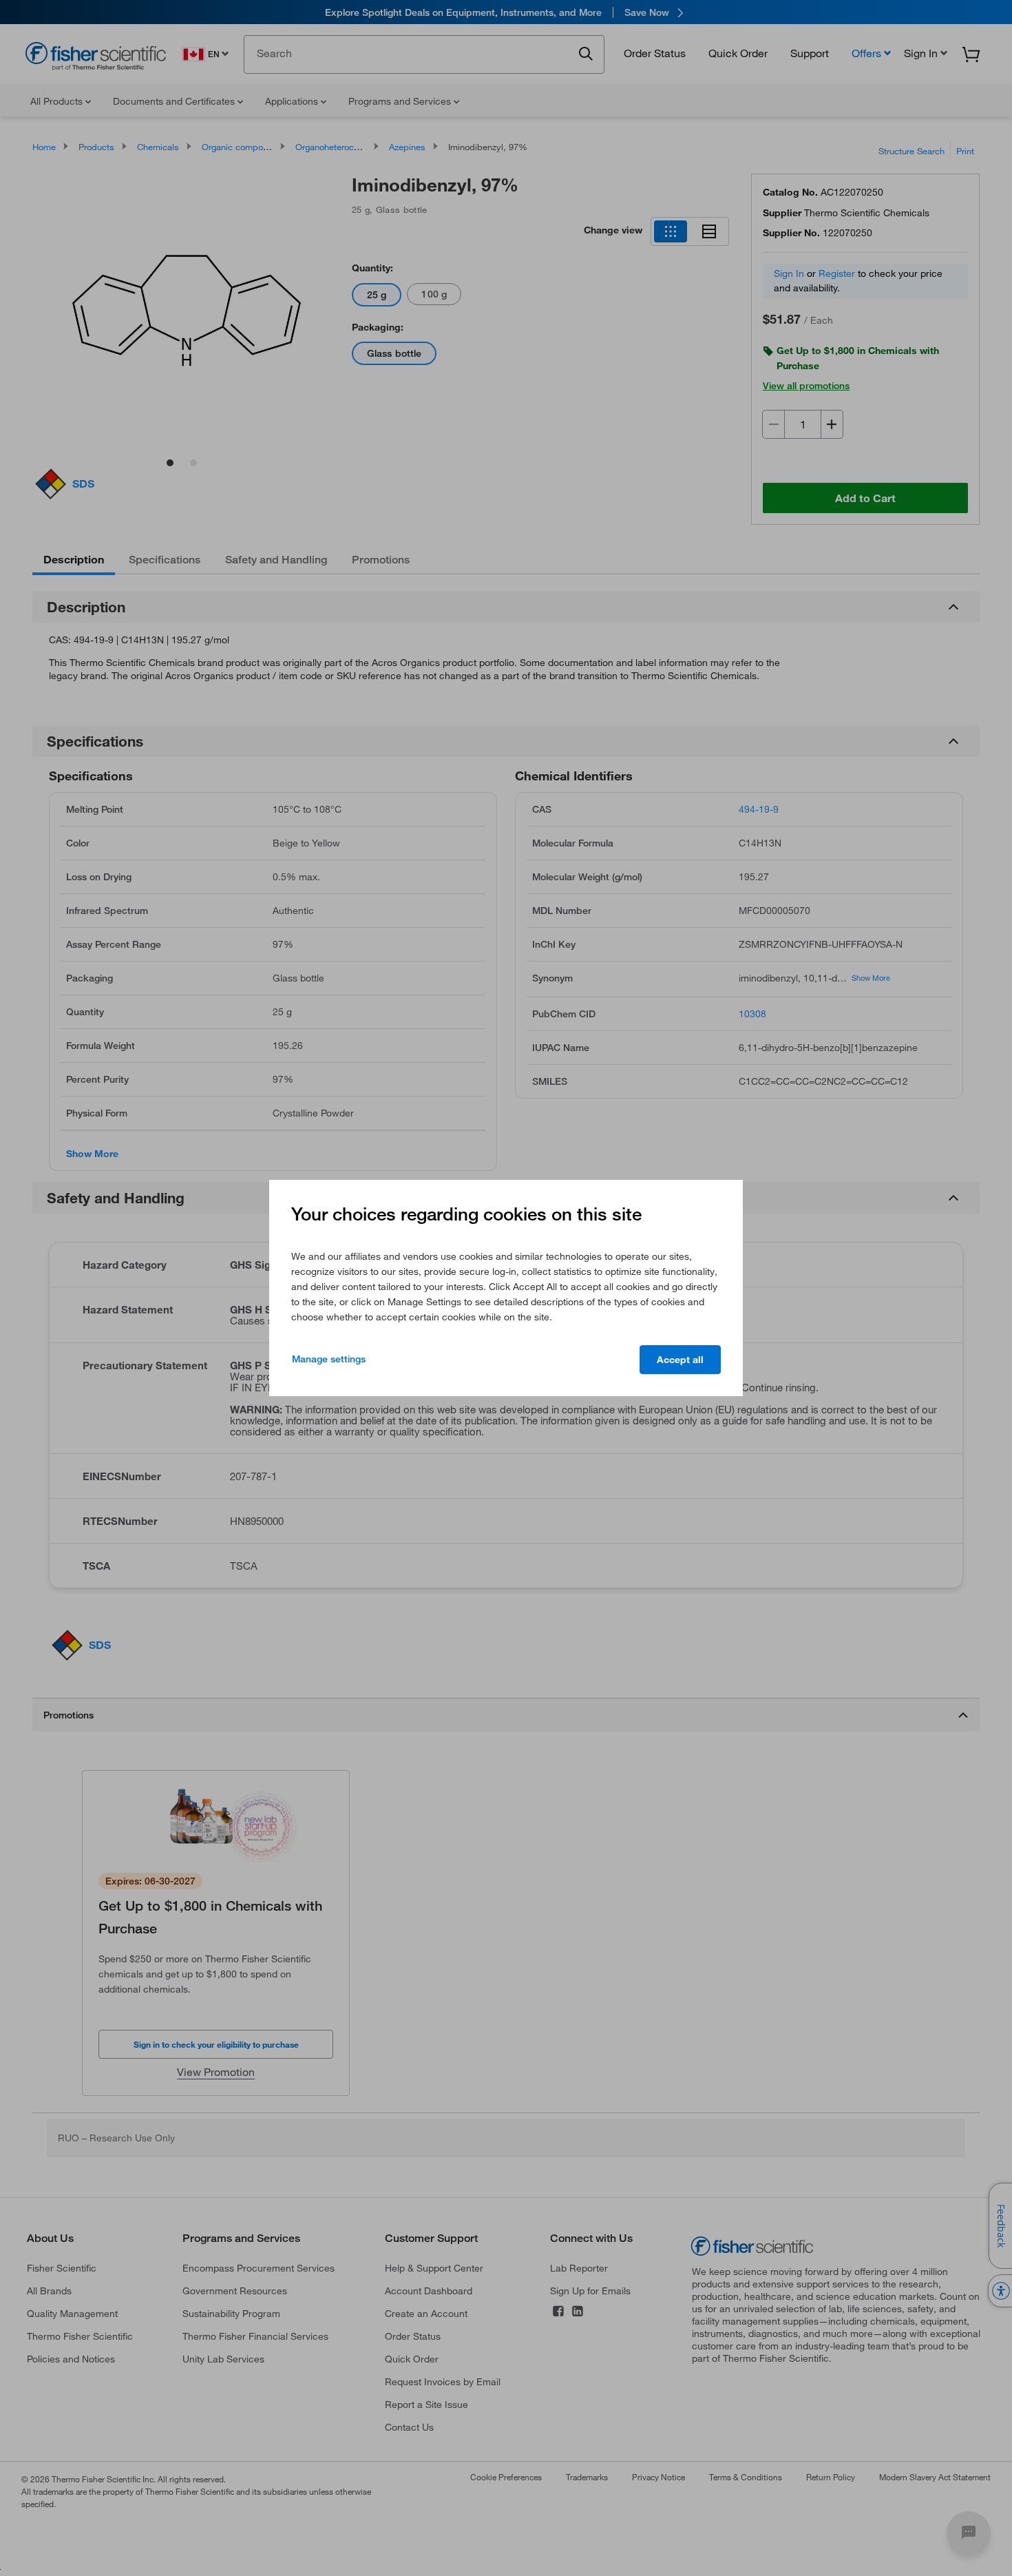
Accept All (680, 1360)
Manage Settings (329, 1359)
